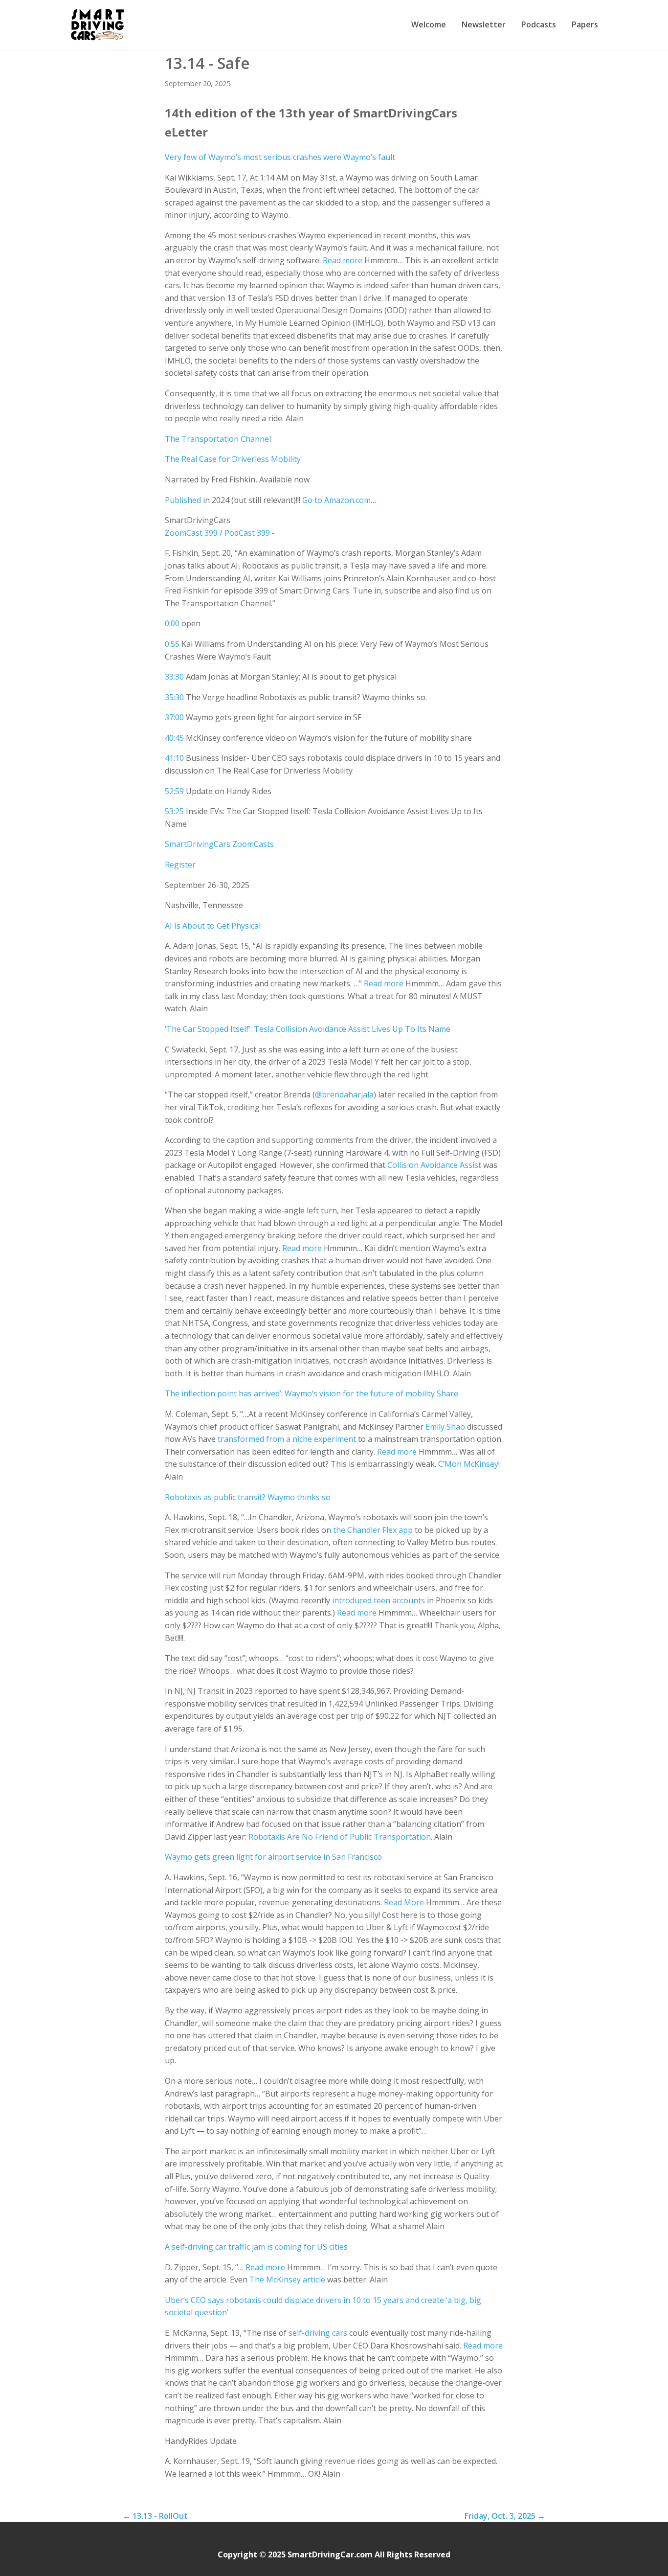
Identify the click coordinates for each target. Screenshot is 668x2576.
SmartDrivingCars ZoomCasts (219, 844)
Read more (343, 260)
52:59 (174, 791)
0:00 (172, 623)
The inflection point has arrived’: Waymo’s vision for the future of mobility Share (312, 1393)
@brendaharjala (344, 1094)
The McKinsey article (287, 2280)
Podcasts (539, 24)
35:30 (174, 697)
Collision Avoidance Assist (434, 1165)
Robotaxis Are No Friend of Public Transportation (340, 1837)
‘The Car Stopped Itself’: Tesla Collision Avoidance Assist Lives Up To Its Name (308, 1029)
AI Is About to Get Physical (213, 926)
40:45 (174, 738)
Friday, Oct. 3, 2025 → (505, 2516)
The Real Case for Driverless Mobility (233, 459)
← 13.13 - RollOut (155, 2516)
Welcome (429, 24)
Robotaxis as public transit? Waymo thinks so (248, 1497)
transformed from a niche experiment (287, 1439)
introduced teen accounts (379, 1600)
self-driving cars (318, 2333)
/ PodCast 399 (245, 533)
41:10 (174, 758)
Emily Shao (445, 1427)
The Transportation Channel (218, 439)
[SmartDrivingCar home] (99, 25)
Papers (585, 24)
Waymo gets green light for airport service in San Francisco (273, 1857)
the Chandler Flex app (373, 1530)
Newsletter (484, 24)
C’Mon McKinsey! (469, 1464)
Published (183, 500)
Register (180, 865)
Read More (404, 1902)
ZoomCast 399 (191, 533)
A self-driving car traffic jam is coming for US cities (256, 2247)
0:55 (172, 644)
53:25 (174, 811)
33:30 (174, 677)
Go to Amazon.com (336, 500)
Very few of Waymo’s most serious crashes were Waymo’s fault (280, 157)
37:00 (174, 717)
